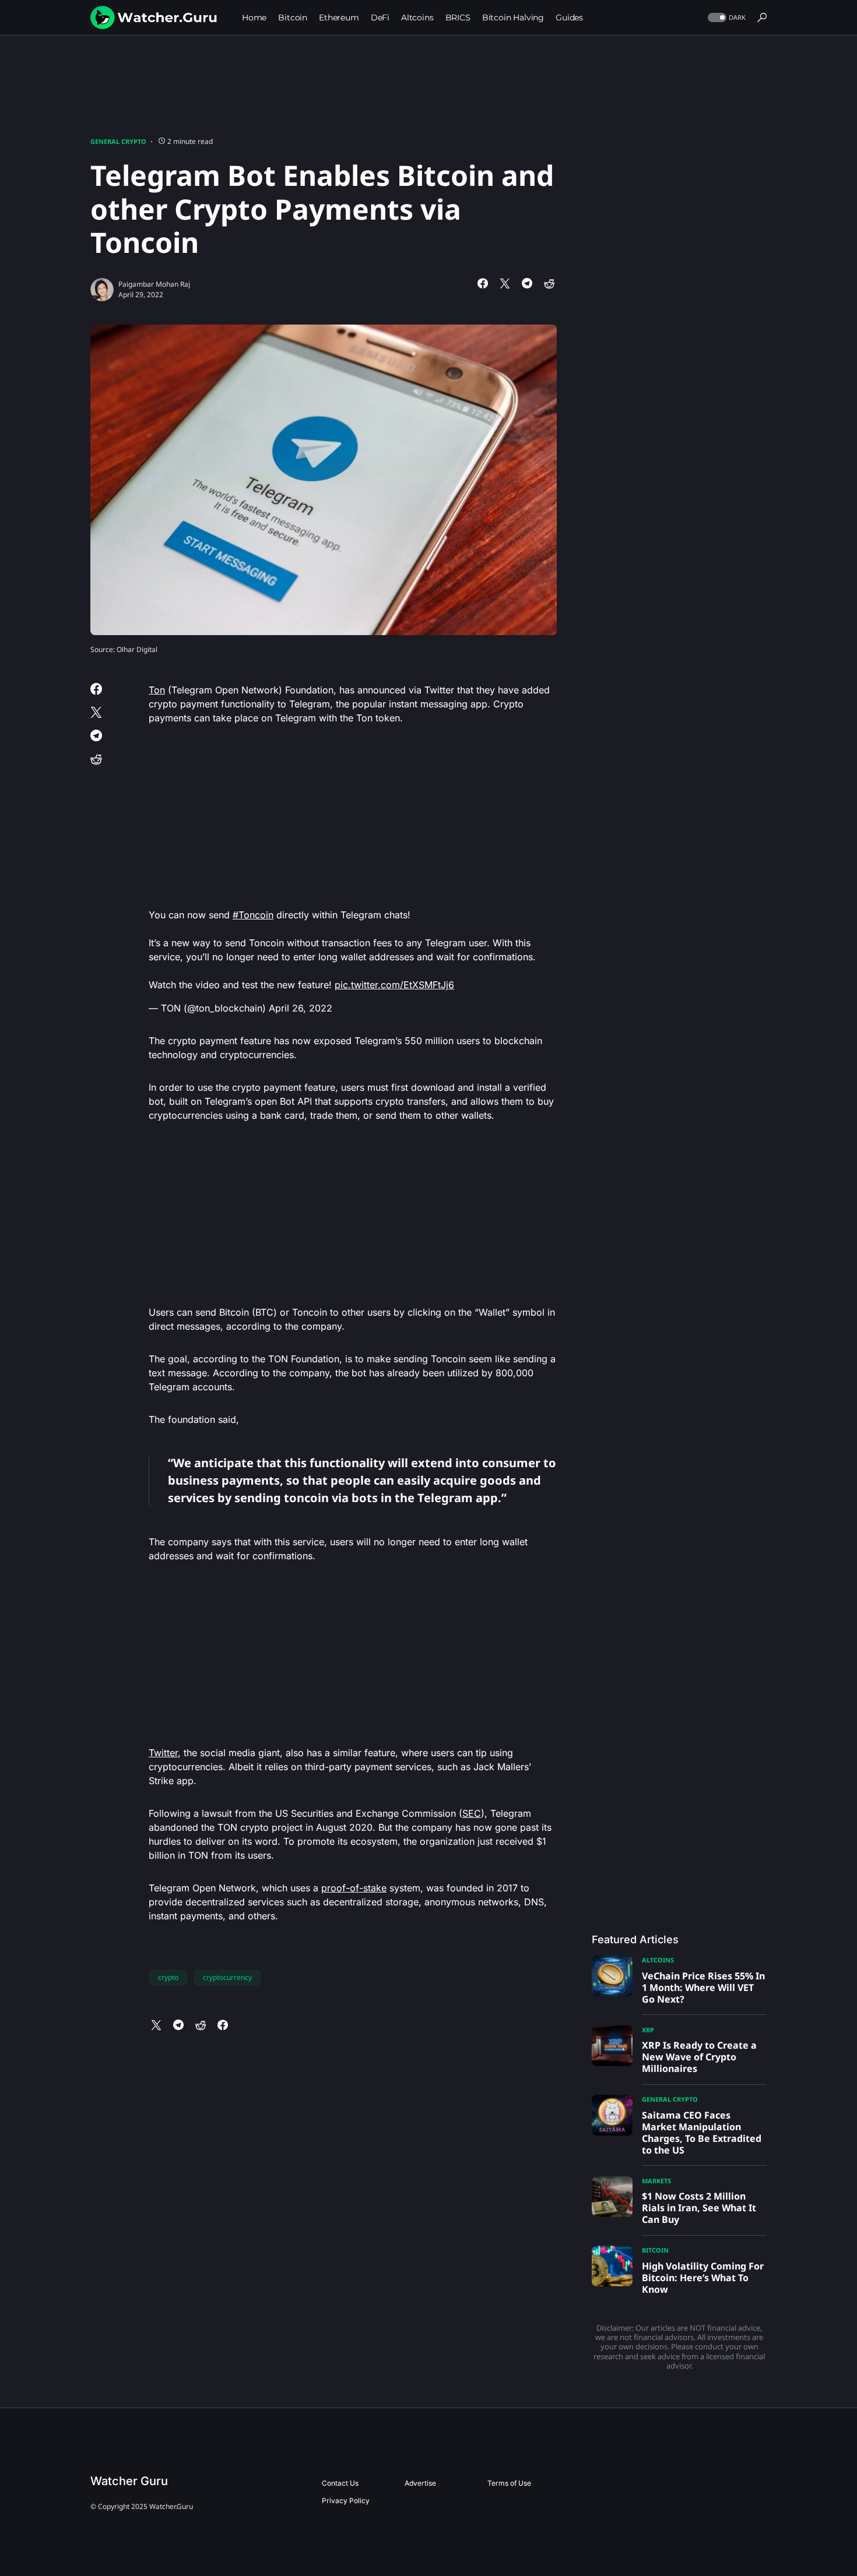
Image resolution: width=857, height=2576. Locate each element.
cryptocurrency (227, 1977)
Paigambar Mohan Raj (154, 284)
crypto (168, 1977)
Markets (656, 2181)
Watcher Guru (129, 2481)
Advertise (420, 2483)
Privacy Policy (346, 2501)
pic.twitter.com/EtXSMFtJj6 (394, 985)
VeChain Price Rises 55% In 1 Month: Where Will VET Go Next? (703, 1987)
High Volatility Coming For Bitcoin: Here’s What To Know (703, 2278)
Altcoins (658, 1960)
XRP (648, 2030)
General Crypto (118, 141)
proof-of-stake (354, 1888)
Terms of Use (509, 2483)
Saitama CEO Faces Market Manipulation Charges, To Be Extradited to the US (702, 2133)
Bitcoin (655, 2250)
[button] (726, 18)
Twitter (163, 1753)
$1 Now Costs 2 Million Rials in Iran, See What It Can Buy (699, 2208)
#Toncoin (253, 915)
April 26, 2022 (301, 1008)
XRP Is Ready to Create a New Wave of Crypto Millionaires (699, 2057)
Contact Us (340, 2483)
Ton (157, 690)
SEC (472, 1813)
